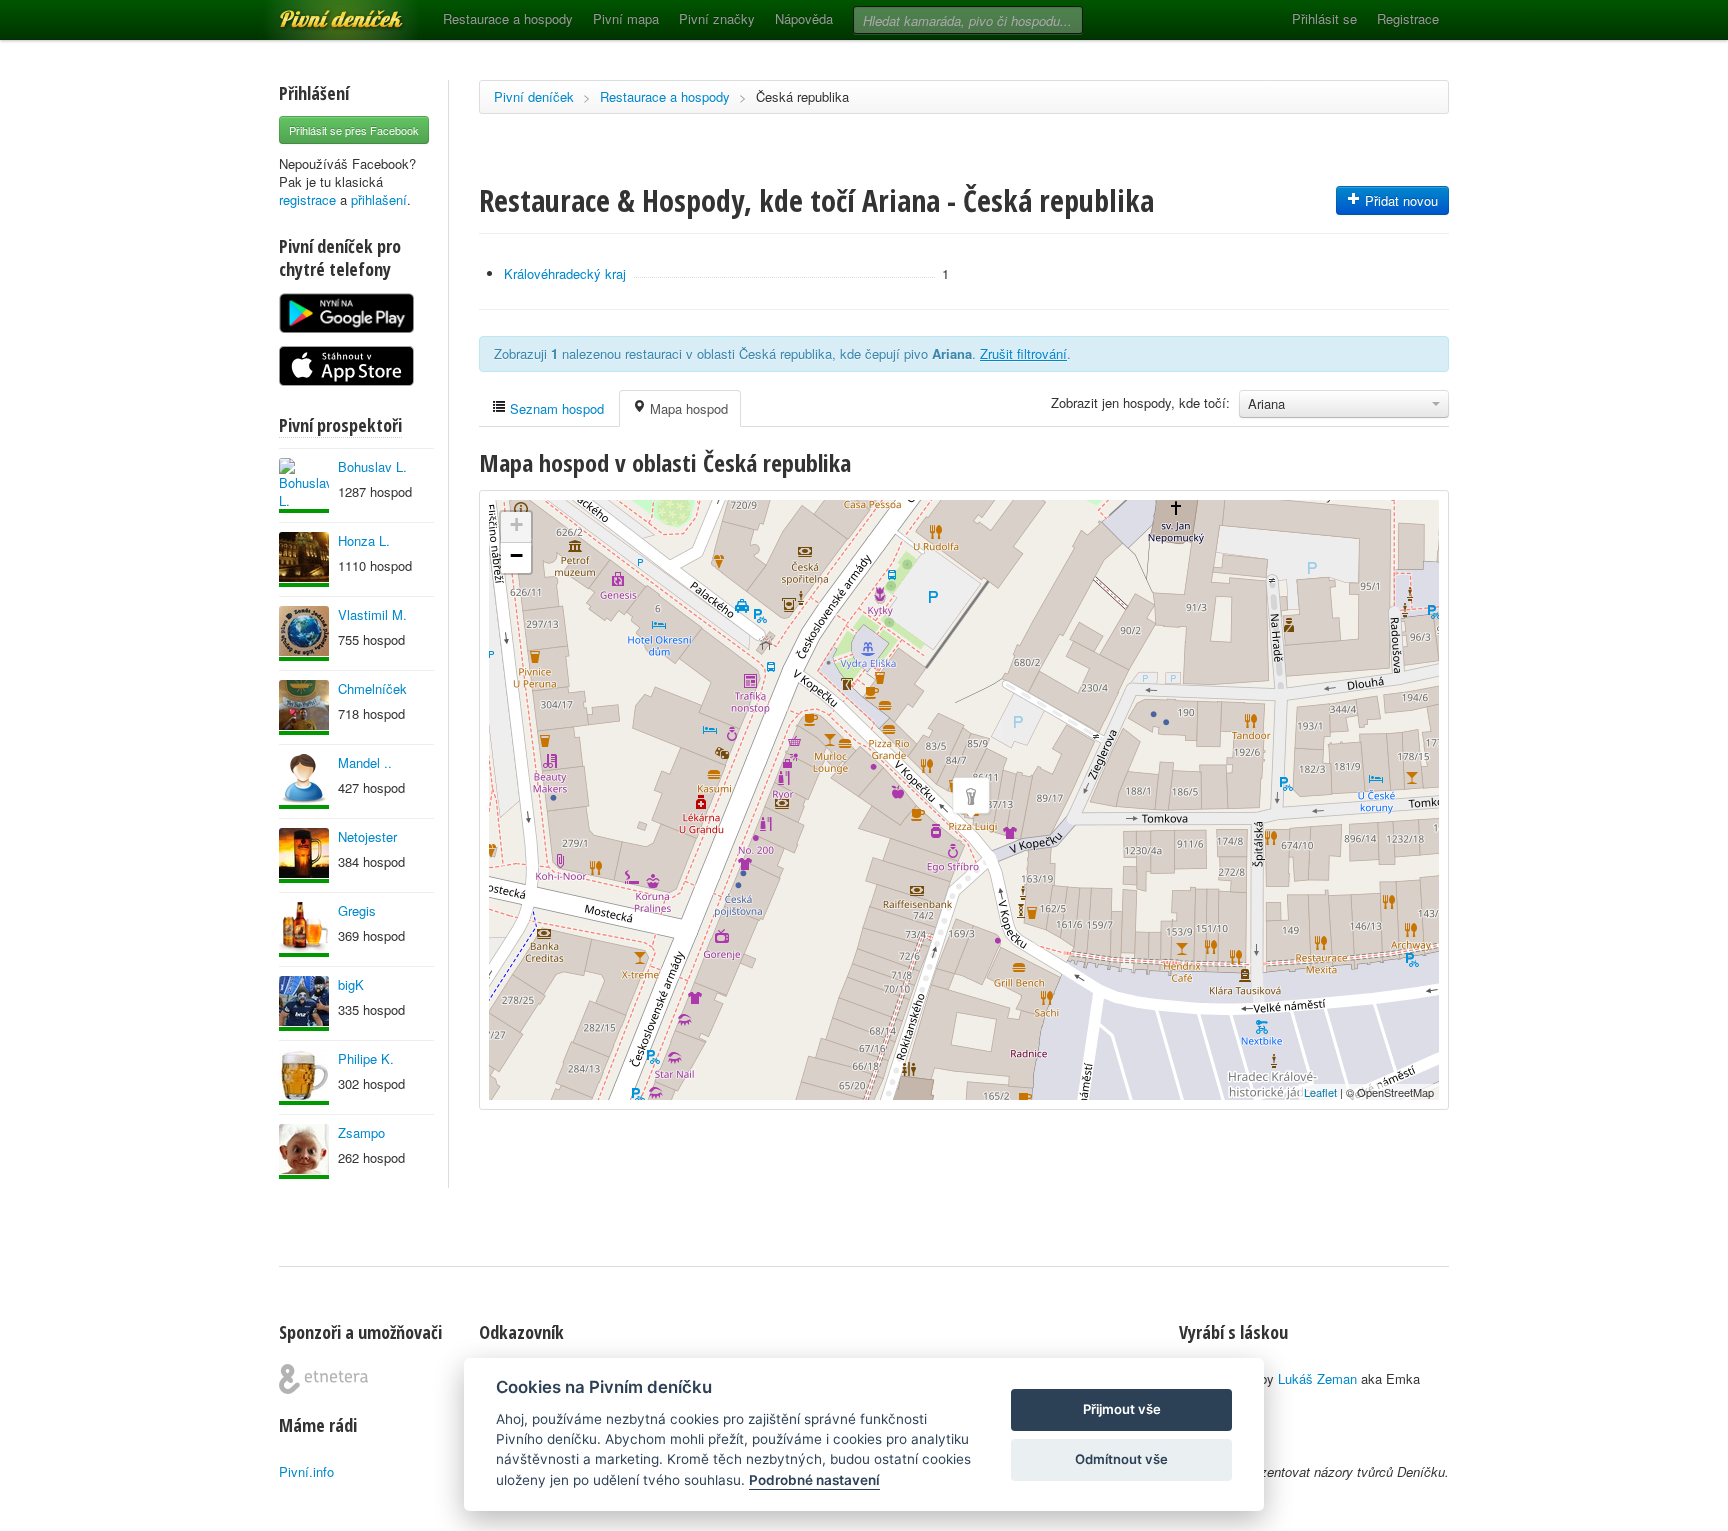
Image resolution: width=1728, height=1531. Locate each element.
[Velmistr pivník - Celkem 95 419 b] (304, 485)
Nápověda (804, 18)
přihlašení (379, 199)
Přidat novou (1399, 200)
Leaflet (1320, 1092)
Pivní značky (717, 18)
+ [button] (516, 524)
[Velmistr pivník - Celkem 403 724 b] (304, 633)
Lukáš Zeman (1317, 1378)
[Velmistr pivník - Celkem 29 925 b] (304, 1151)
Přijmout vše (1122, 1409)
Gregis (357, 910)
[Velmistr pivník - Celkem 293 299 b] (304, 707)
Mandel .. (365, 762)
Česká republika (802, 96)
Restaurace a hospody (508, 18)
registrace (307, 199)
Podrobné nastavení (814, 1480)
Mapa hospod (687, 408)
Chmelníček (372, 688)
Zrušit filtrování (1023, 353)
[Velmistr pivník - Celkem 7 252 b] (304, 1077)
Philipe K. (366, 1058)
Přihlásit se (1324, 18)
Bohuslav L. (372, 466)
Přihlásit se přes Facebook (354, 130)
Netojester (367, 836)
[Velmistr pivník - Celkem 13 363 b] (304, 559)
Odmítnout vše (1121, 1459)
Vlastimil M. (372, 614)
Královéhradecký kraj (565, 273)
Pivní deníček (319, 12)
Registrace (1408, 18)
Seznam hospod (555, 408)
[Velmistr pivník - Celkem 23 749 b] (304, 781)
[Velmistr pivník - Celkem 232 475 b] (304, 929)
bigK (351, 984)
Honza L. (364, 540)
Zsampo (361, 1132)
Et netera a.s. (323, 1379)
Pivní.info (306, 1471)
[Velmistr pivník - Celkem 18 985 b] (304, 855)
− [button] (516, 555)
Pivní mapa (626, 18)
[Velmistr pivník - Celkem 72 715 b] (304, 1003)
